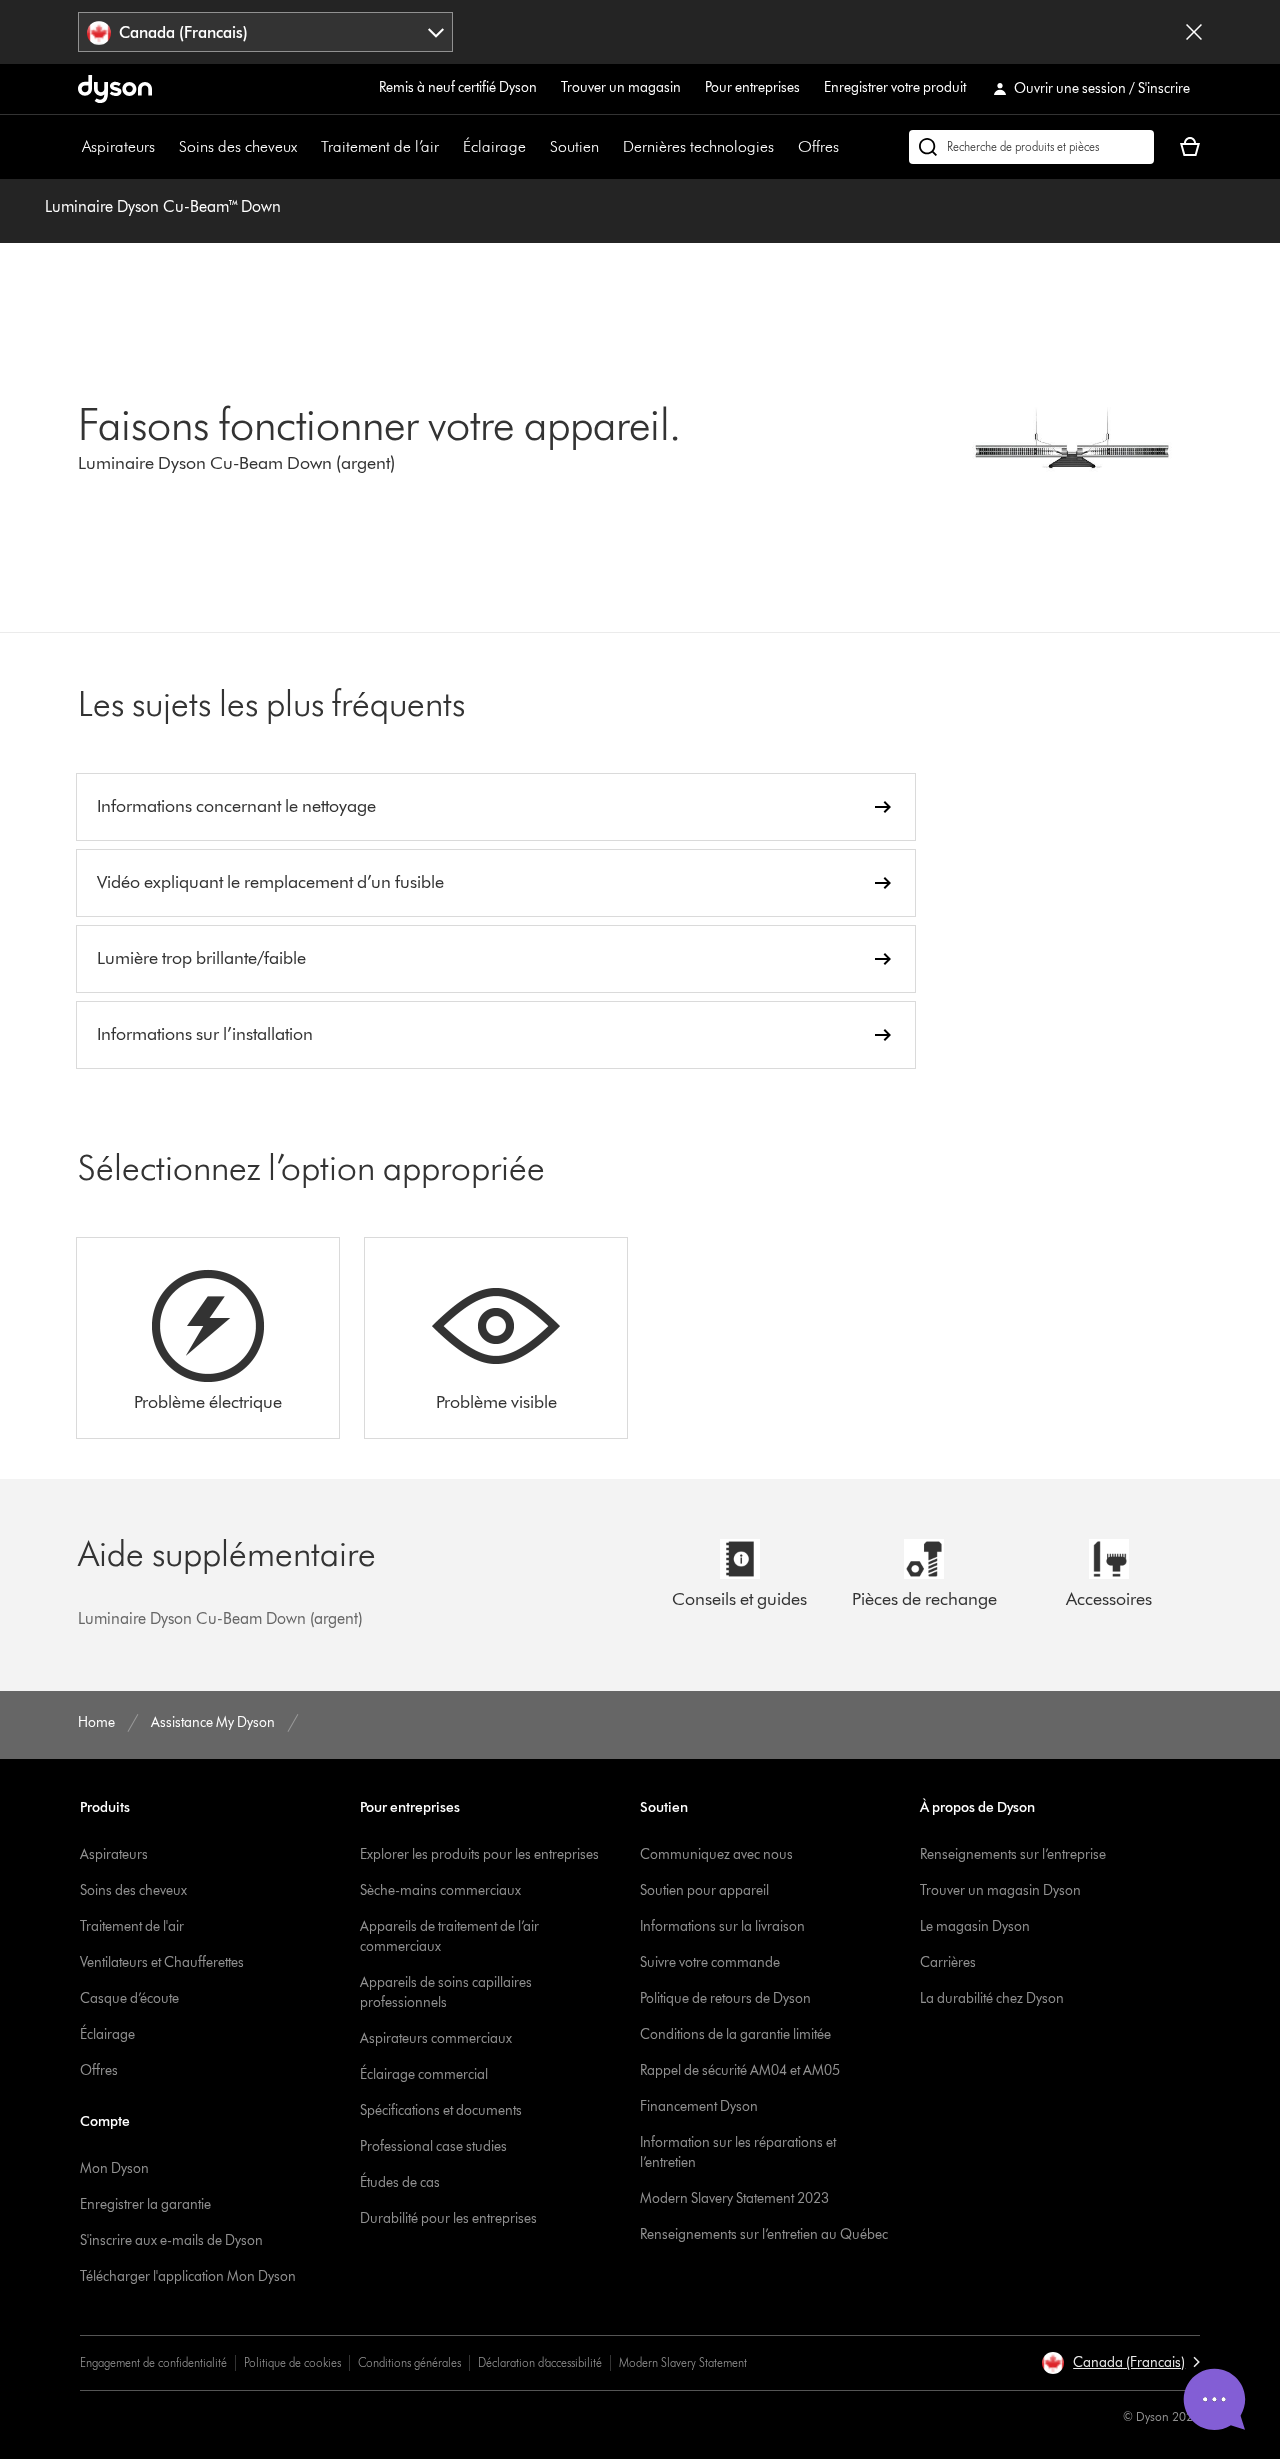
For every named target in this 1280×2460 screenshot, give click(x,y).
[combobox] (265, 32)
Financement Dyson (699, 2106)
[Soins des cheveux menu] (307, 147)
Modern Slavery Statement (683, 2362)
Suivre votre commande (710, 1962)
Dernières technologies (698, 146)
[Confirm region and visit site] (1194, 32)
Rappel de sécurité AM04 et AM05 (740, 2070)
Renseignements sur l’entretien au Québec (764, 2234)
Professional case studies (433, 2146)
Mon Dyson (114, 2168)
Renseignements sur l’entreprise (1013, 1854)
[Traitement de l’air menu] (449, 147)
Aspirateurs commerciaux (436, 2038)
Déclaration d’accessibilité (540, 2362)
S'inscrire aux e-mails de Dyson (171, 2240)
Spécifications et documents (441, 2110)
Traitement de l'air (132, 1926)
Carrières (948, 1962)
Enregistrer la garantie (145, 2204)
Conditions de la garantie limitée (735, 2034)
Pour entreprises (752, 87)
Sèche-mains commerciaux (440, 1890)
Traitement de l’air (380, 146)
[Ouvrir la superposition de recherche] (1031, 147)
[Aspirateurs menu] (165, 147)
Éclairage (494, 146)
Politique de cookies (292, 2362)
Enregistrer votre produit (895, 87)
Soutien (574, 146)
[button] (1120, 2363)
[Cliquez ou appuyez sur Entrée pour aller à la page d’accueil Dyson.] (115, 89)
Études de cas (400, 2182)
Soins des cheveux (238, 146)
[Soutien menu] (609, 147)
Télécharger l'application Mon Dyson (188, 2276)
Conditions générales (409, 2362)
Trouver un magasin (621, 87)
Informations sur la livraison (722, 1926)
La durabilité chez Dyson (992, 1998)
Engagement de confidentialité (153, 2362)
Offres (818, 146)
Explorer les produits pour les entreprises (479, 1854)
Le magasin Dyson (975, 1926)
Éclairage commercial (424, 2074)
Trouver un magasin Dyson (1000, 1890)
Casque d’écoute (129, 1998)
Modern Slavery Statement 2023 (734, 2198)
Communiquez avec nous (716, 1854)
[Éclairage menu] (536, 147)
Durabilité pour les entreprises (448, 2218)
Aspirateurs (118, 146)
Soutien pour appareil (704, 1890)
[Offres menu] (849, 147)
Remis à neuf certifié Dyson (458, 87)
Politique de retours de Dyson (725, 1998)
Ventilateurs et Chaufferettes (162, 1962)
